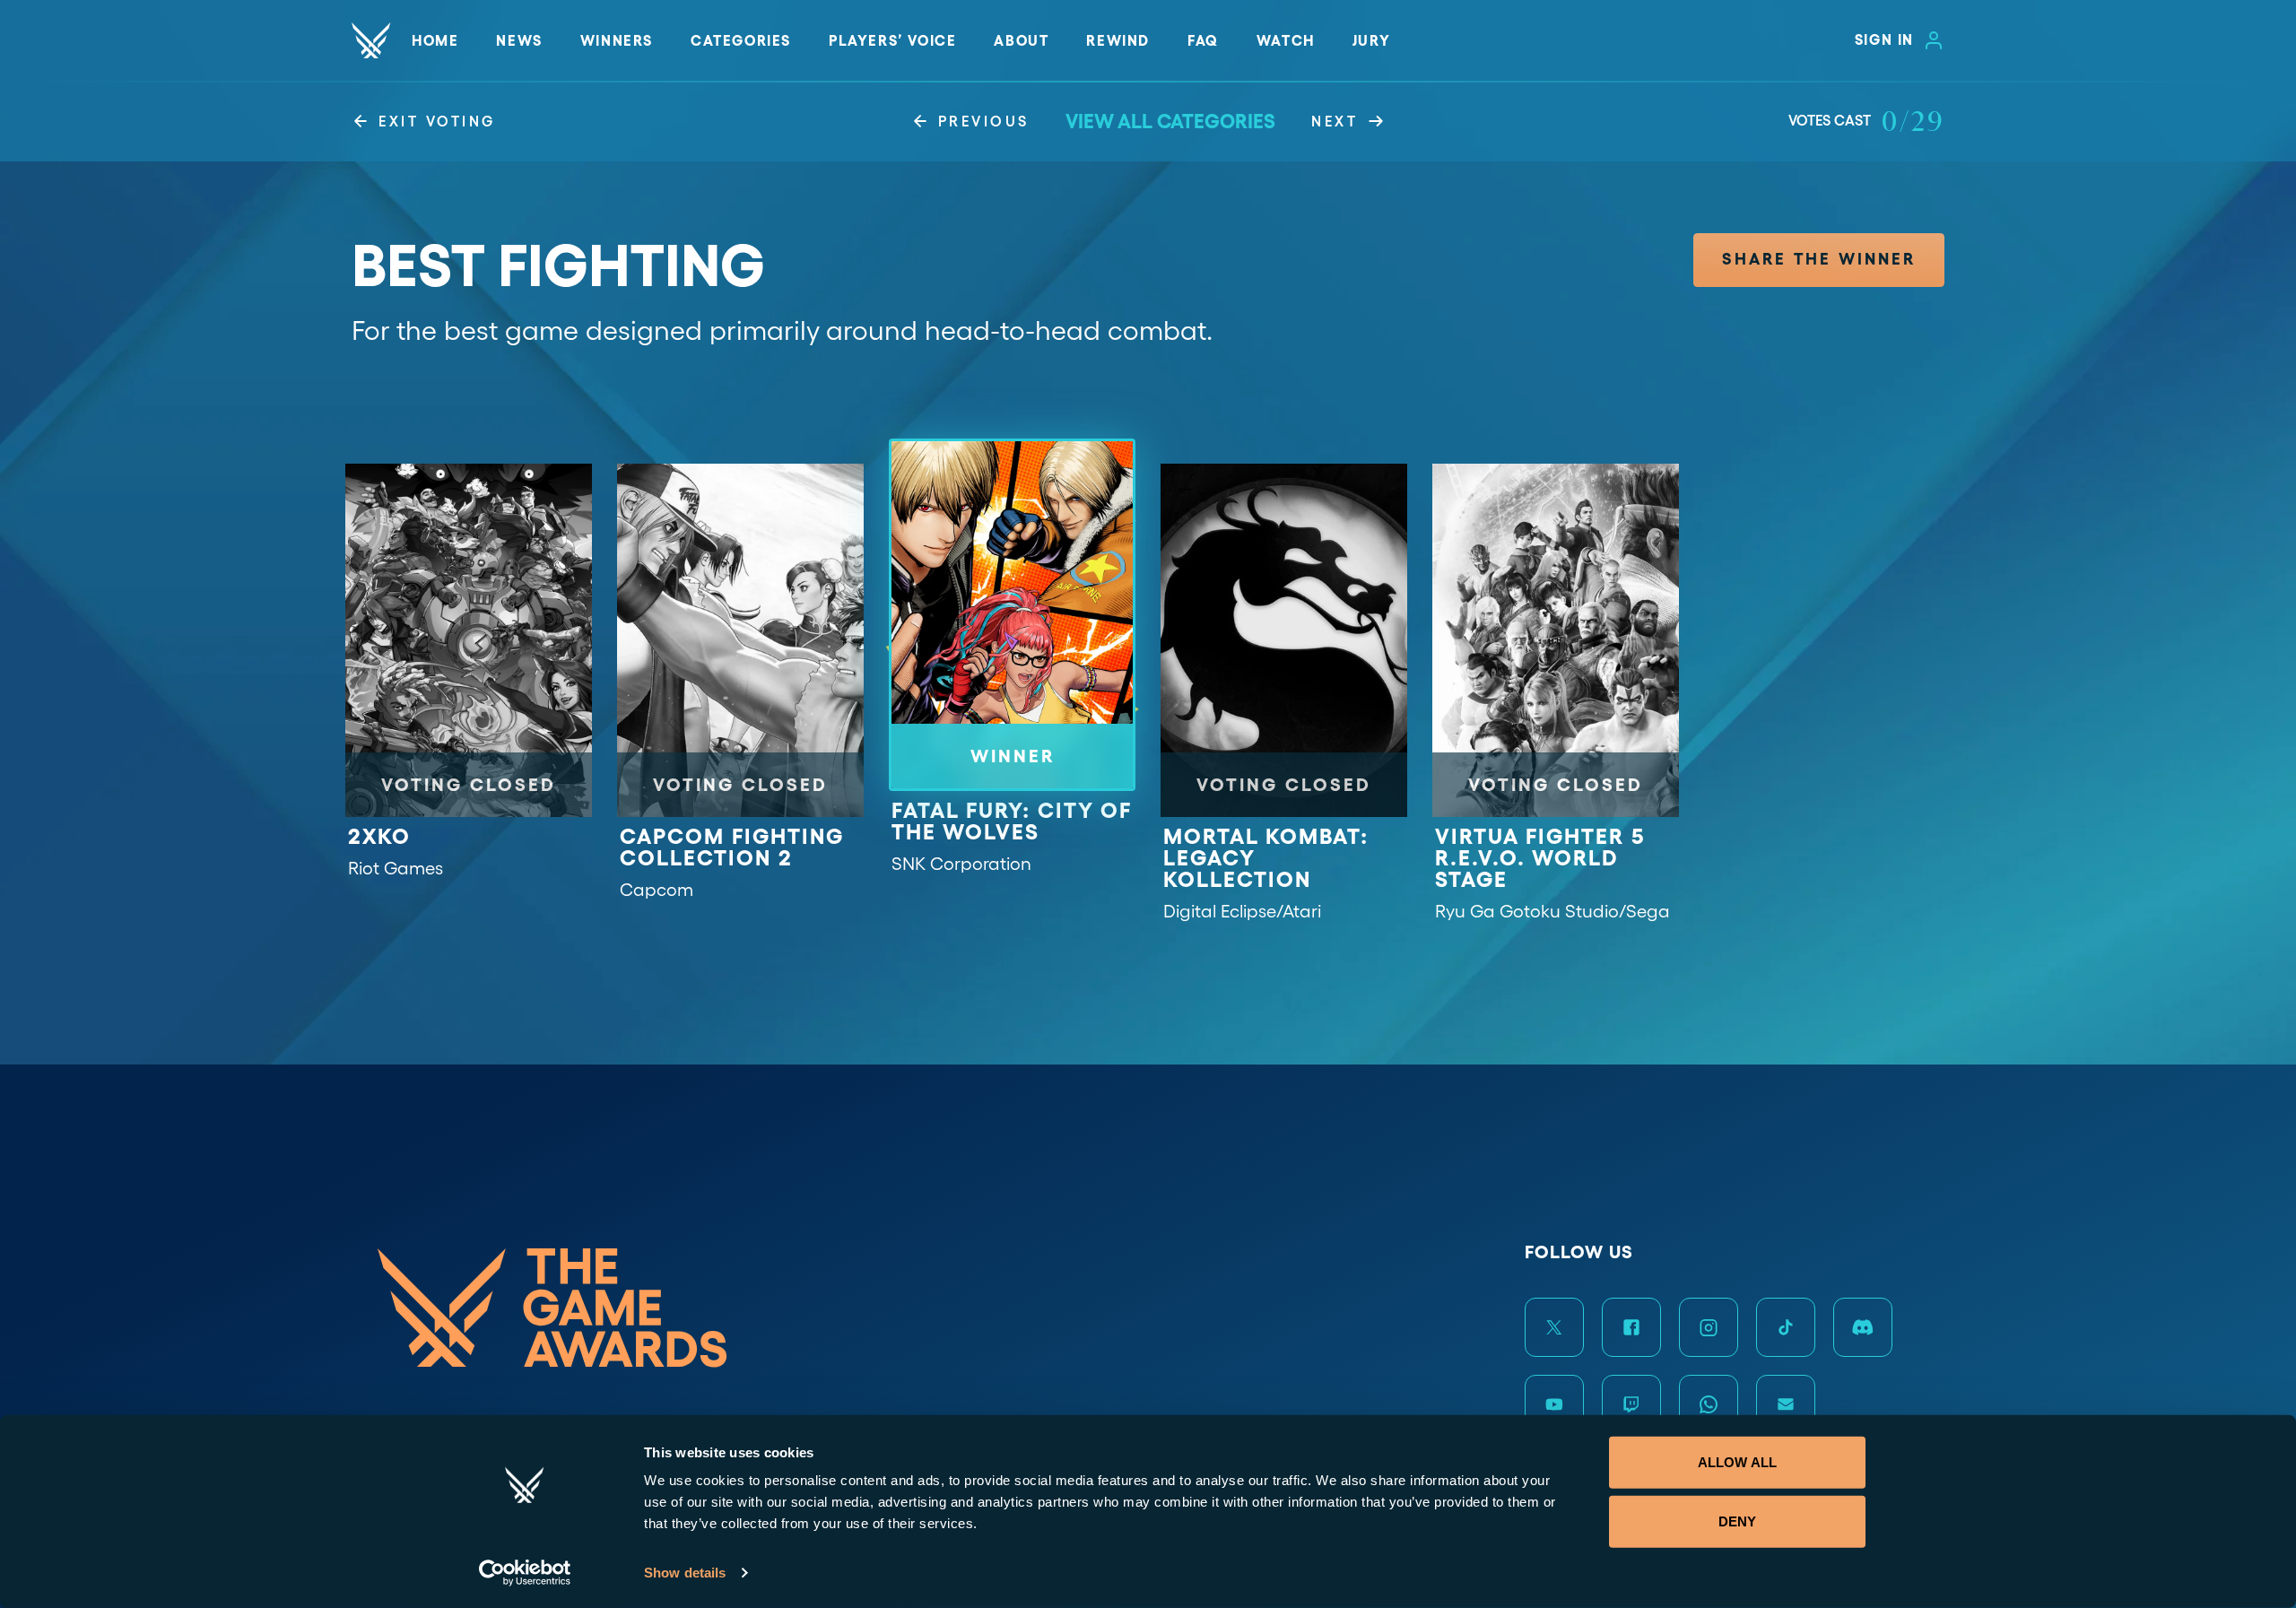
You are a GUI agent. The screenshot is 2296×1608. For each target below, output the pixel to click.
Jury (1371, 40)
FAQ (1203, 40)
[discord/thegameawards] (1863, 1327)
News (519, 40)
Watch (1286, 40)
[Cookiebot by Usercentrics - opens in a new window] (525, 1573)
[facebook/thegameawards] (1631, 1327)
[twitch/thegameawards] (1631, 1404)
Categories (741, 40)
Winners (617, 40)
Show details (685, 1573)
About (1021, 40)
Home (435, 40)
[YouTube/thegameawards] (1554, 1404)
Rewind (1118, 40)
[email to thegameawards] (1786, 1404)
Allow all (1737, 1462)
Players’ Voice (892, 40)
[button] (1819, 260)
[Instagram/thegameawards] (1709, 1327)
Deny (1737, 1521)
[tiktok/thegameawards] (1786, 1327)
